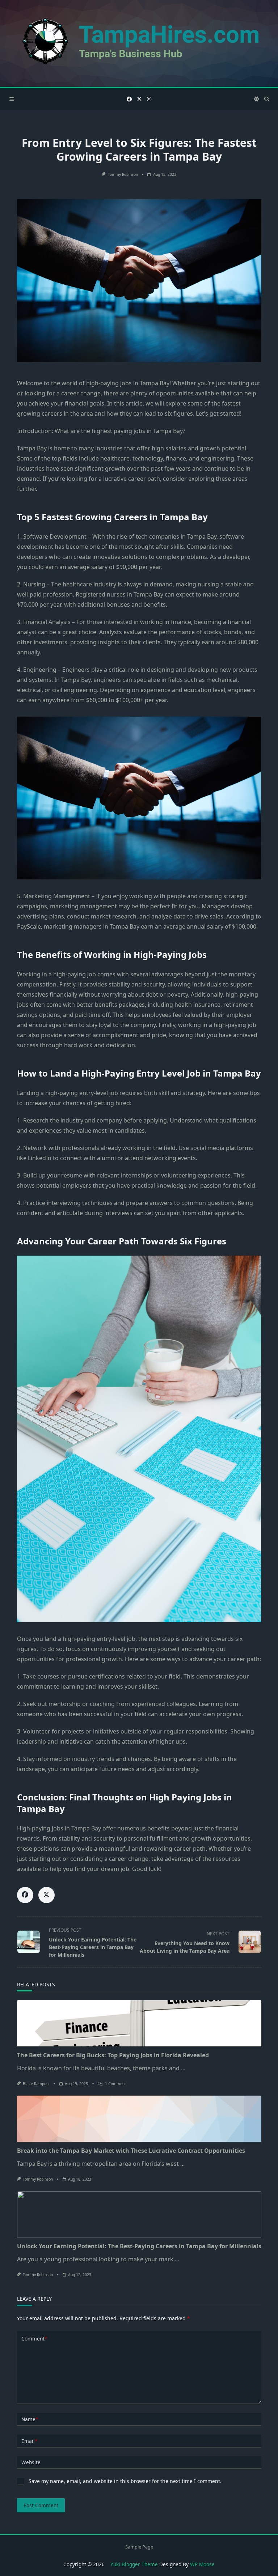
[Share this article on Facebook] (25, 1895)
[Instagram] (149, 99)
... (183, 2068)
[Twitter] (139, 99)
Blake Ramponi (36, 2084)
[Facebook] (129, 99)
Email (29, 2441)
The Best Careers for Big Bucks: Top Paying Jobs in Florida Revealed (113, 2055)
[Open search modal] (267, 99)
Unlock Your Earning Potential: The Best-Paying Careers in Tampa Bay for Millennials (139, 2246)
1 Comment (115, 2084)
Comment (34, 2339)
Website (31, 2462)
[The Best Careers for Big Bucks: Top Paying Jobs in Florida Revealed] (139, 2023)
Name (30, 2419)
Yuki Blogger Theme (134, 2564)
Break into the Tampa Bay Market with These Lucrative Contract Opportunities (131, 2151)
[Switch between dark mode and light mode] (257, 99)
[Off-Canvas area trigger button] (12, 99)
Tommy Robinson (123, 174)
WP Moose (202, 2564)
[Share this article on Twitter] (47, 1895)
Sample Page (139, 2547)
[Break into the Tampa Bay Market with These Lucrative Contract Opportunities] (139, 2119)
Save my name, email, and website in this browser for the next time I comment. (125, 2481)
